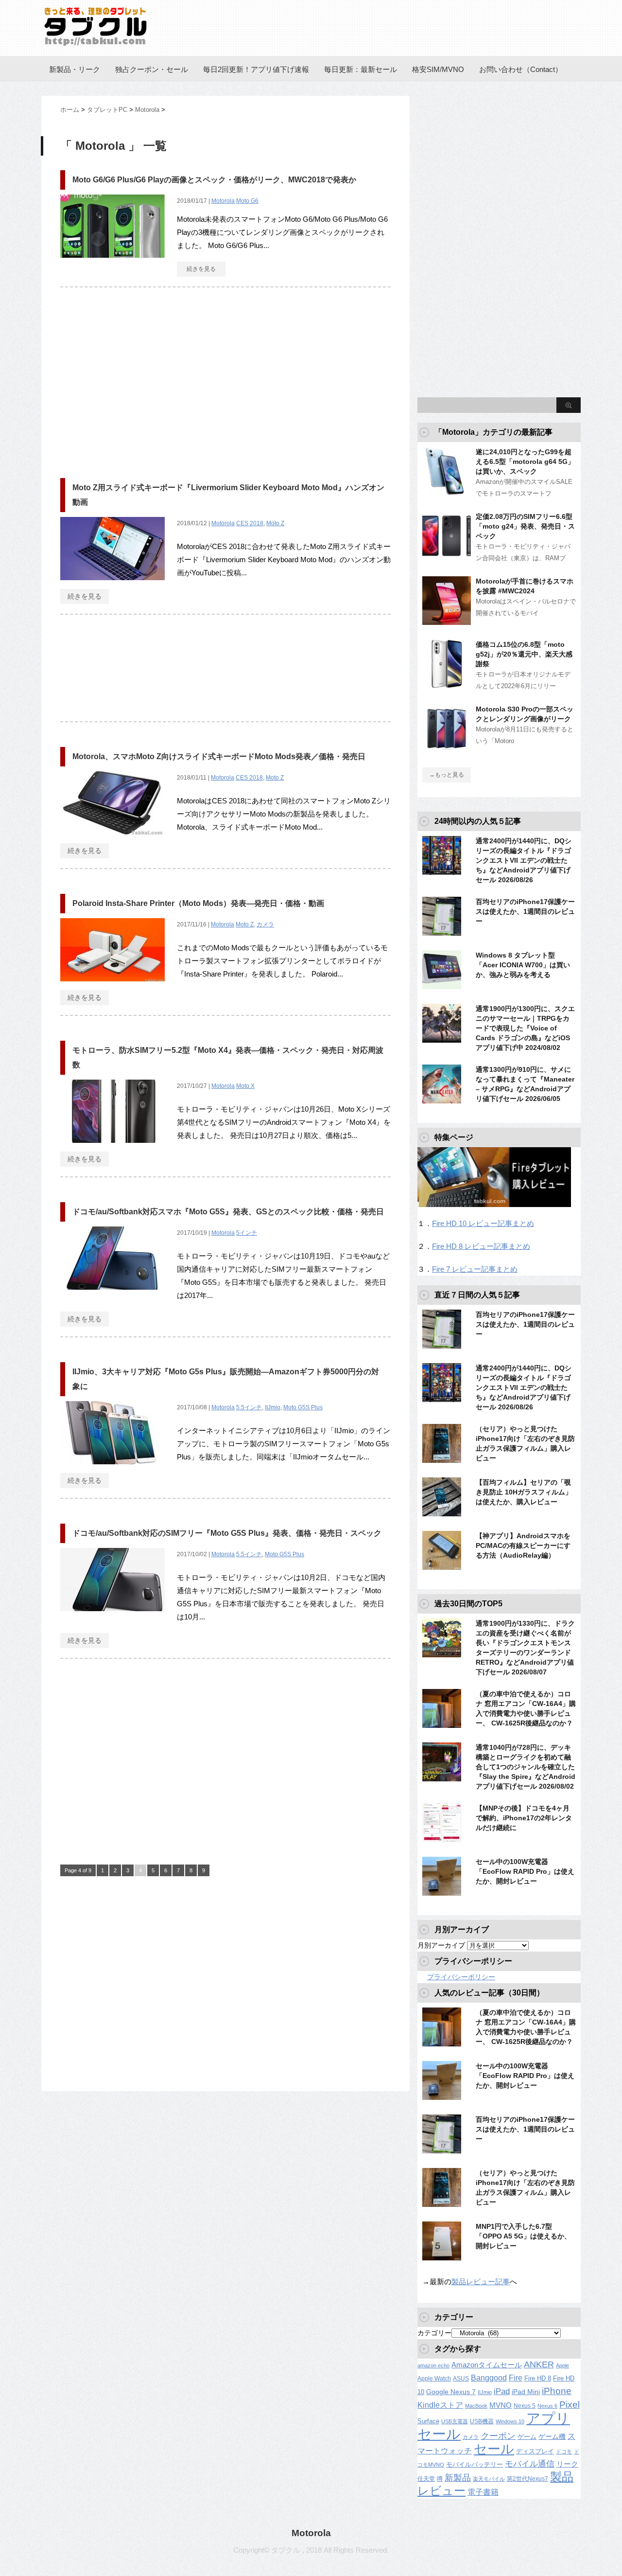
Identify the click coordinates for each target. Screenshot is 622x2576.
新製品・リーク (75, 69)
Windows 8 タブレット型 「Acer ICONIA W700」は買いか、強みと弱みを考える (523, 965)
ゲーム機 (552, 2436)
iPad (502, 2391)
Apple (562, 2365)
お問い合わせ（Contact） (521, 69)
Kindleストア (440, 2405)
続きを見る (201, 269)
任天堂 (426, 2479)
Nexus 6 (547, 2406)
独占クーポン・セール (152, 69)
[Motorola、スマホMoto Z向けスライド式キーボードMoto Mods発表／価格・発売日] (112, 840)
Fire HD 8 (538, 2379)
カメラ (265, 924)
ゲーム (527, 2437)
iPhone (557, 2391)
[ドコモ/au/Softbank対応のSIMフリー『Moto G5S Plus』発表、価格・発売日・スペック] (112, 1616)
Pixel (570, 2404)
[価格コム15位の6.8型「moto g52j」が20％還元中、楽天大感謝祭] (447, 684)
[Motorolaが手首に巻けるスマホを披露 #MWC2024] (447, 621)
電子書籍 (483, 2492)
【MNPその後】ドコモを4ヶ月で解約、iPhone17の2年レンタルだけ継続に (524, 1818)
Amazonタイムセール (487, 2365)
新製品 (458, 2478)
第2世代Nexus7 (527, 2478)
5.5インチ (249, 1407)
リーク (567, 2464)
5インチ (247, 1233)
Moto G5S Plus (303, 1407)
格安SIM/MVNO (438, 69)
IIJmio (273, 1407)
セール (494, 2449)
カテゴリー (434, 2333)
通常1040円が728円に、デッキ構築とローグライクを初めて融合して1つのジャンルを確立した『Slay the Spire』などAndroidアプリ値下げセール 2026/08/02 (526, 1767)
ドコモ (564, 2452)
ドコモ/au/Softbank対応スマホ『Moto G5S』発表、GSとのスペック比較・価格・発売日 (228, 1212)
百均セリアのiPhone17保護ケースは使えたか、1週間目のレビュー (525, 911)
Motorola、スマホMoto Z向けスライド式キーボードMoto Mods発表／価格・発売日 (219, 756)
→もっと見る (447, 775)
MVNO (501, 2405)
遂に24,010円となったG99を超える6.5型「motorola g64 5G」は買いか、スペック (525, 462)
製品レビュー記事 (481, 2282)
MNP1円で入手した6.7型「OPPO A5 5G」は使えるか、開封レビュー (523, 2236)
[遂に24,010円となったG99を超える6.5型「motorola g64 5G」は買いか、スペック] (447, 492)
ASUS (461, 2379)
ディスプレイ (535, 2451)
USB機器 (482, 2421)
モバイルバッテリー (475, 2464)
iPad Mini (526, 2392)
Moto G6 (247, 201)
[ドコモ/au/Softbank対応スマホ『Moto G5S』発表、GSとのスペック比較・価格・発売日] (112, 1295)
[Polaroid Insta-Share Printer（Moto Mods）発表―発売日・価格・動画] (112, 986)
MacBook (476, 2406)
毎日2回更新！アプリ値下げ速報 (256, 69)
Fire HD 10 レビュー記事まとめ (483, 1223)
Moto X (245, 1086)
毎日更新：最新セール (361, 69)
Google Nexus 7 (451, 2392)
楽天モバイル (489, 2479)
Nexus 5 (525, 2406)
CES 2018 (250, 523)
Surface (428, 2421)
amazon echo (433, 2365)
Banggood (489, 2378)
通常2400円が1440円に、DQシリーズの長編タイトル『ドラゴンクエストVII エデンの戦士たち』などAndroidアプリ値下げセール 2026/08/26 (524, 860)
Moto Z (275, 523)
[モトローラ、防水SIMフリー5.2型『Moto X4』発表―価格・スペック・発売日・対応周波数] (112, 1148)
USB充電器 (455, 2421)
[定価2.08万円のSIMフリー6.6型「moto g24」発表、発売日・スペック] (447, 556)
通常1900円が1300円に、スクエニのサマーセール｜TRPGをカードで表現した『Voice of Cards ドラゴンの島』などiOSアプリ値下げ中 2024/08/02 (525, 1028)
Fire (516, 2378)
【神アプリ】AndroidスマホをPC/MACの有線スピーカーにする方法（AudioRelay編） (523, 1546)
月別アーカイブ (441, 1945)
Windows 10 (510, 2421)
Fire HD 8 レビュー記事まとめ (481, 1246)
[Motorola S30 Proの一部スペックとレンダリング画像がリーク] (447, 749)
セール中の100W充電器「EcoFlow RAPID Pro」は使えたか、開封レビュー (525, 1871)
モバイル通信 (530, 2464)
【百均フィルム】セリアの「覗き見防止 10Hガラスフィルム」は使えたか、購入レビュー (524, 1492)
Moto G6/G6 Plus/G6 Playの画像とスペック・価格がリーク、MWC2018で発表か (214, 180)
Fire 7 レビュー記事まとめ (475, 1269)
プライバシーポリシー (461, 1977)
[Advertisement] (142, 378)
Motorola (223, 201)
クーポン (498, 2436)
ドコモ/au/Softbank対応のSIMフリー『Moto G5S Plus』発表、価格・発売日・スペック (227, 1533)
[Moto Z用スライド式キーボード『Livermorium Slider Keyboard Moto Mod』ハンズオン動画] (112, 585)
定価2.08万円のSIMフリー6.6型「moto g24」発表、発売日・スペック (525, 526)
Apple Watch (434, 2379)
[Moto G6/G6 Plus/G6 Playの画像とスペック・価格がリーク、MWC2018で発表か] (112, 263)
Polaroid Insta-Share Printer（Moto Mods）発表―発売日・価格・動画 (198, 903)
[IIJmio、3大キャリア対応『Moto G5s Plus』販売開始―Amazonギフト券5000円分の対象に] (112, 1469)
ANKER (539, 2364)
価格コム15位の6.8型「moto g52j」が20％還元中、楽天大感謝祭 (524, 654)
